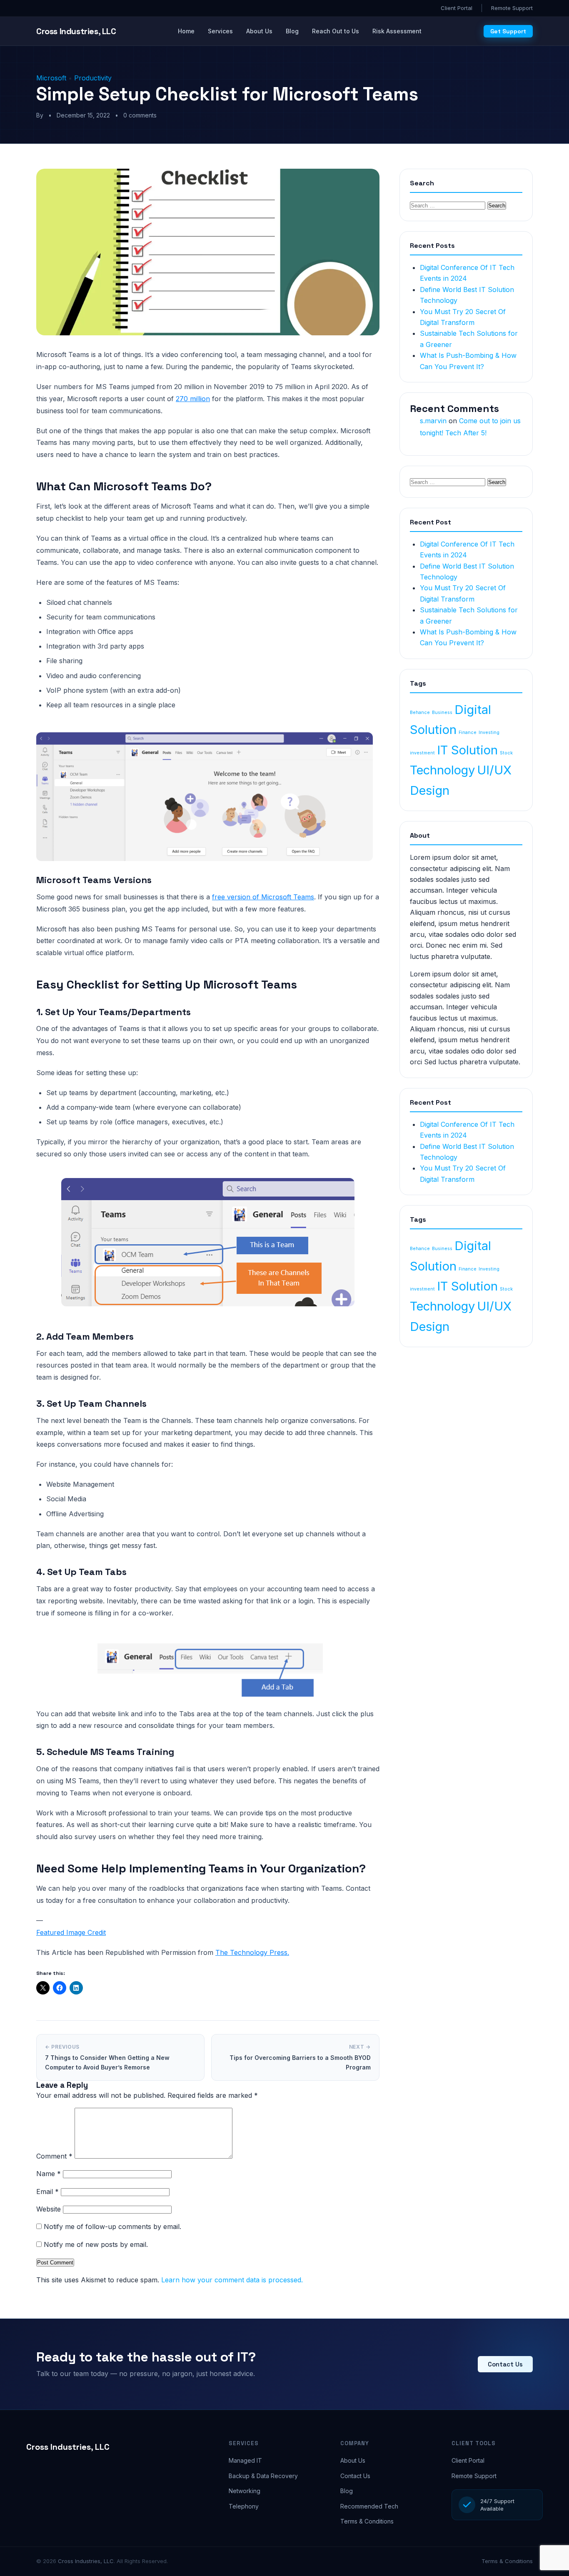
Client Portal (457, 8)
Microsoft (51, 78)
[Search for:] (449, 205)
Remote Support (512, 8)
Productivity (93, 78)
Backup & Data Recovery (263, 2476)
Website (49, 2209)
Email (47, 2192)
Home (186, 31)
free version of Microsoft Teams (263, 897)
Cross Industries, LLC (68, 2447)
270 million (193, 399)
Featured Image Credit (71, 1932)
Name (49, 2174)
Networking (245, 2491)
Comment (54, 2156)
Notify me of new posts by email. (96, 2244)
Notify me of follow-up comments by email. (112, 2227)
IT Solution (467, 750)
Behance (420, 713)
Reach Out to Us (336, 31)
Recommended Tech (369, 2506)
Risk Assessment (397, 31)
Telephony (244, 2506)
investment (422, 753)
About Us (259, 31)
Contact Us (505, 2364)
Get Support (508, 31)
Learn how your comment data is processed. (232, 2280)
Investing (489, 733)
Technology (442, 770)
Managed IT (245, 2460)
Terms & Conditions (367, 2521)
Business (442, 713)
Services (220, 31)
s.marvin (433, 421)
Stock (506, 753)
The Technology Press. (252, 1952)
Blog (292, 31)
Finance (468, 733)
